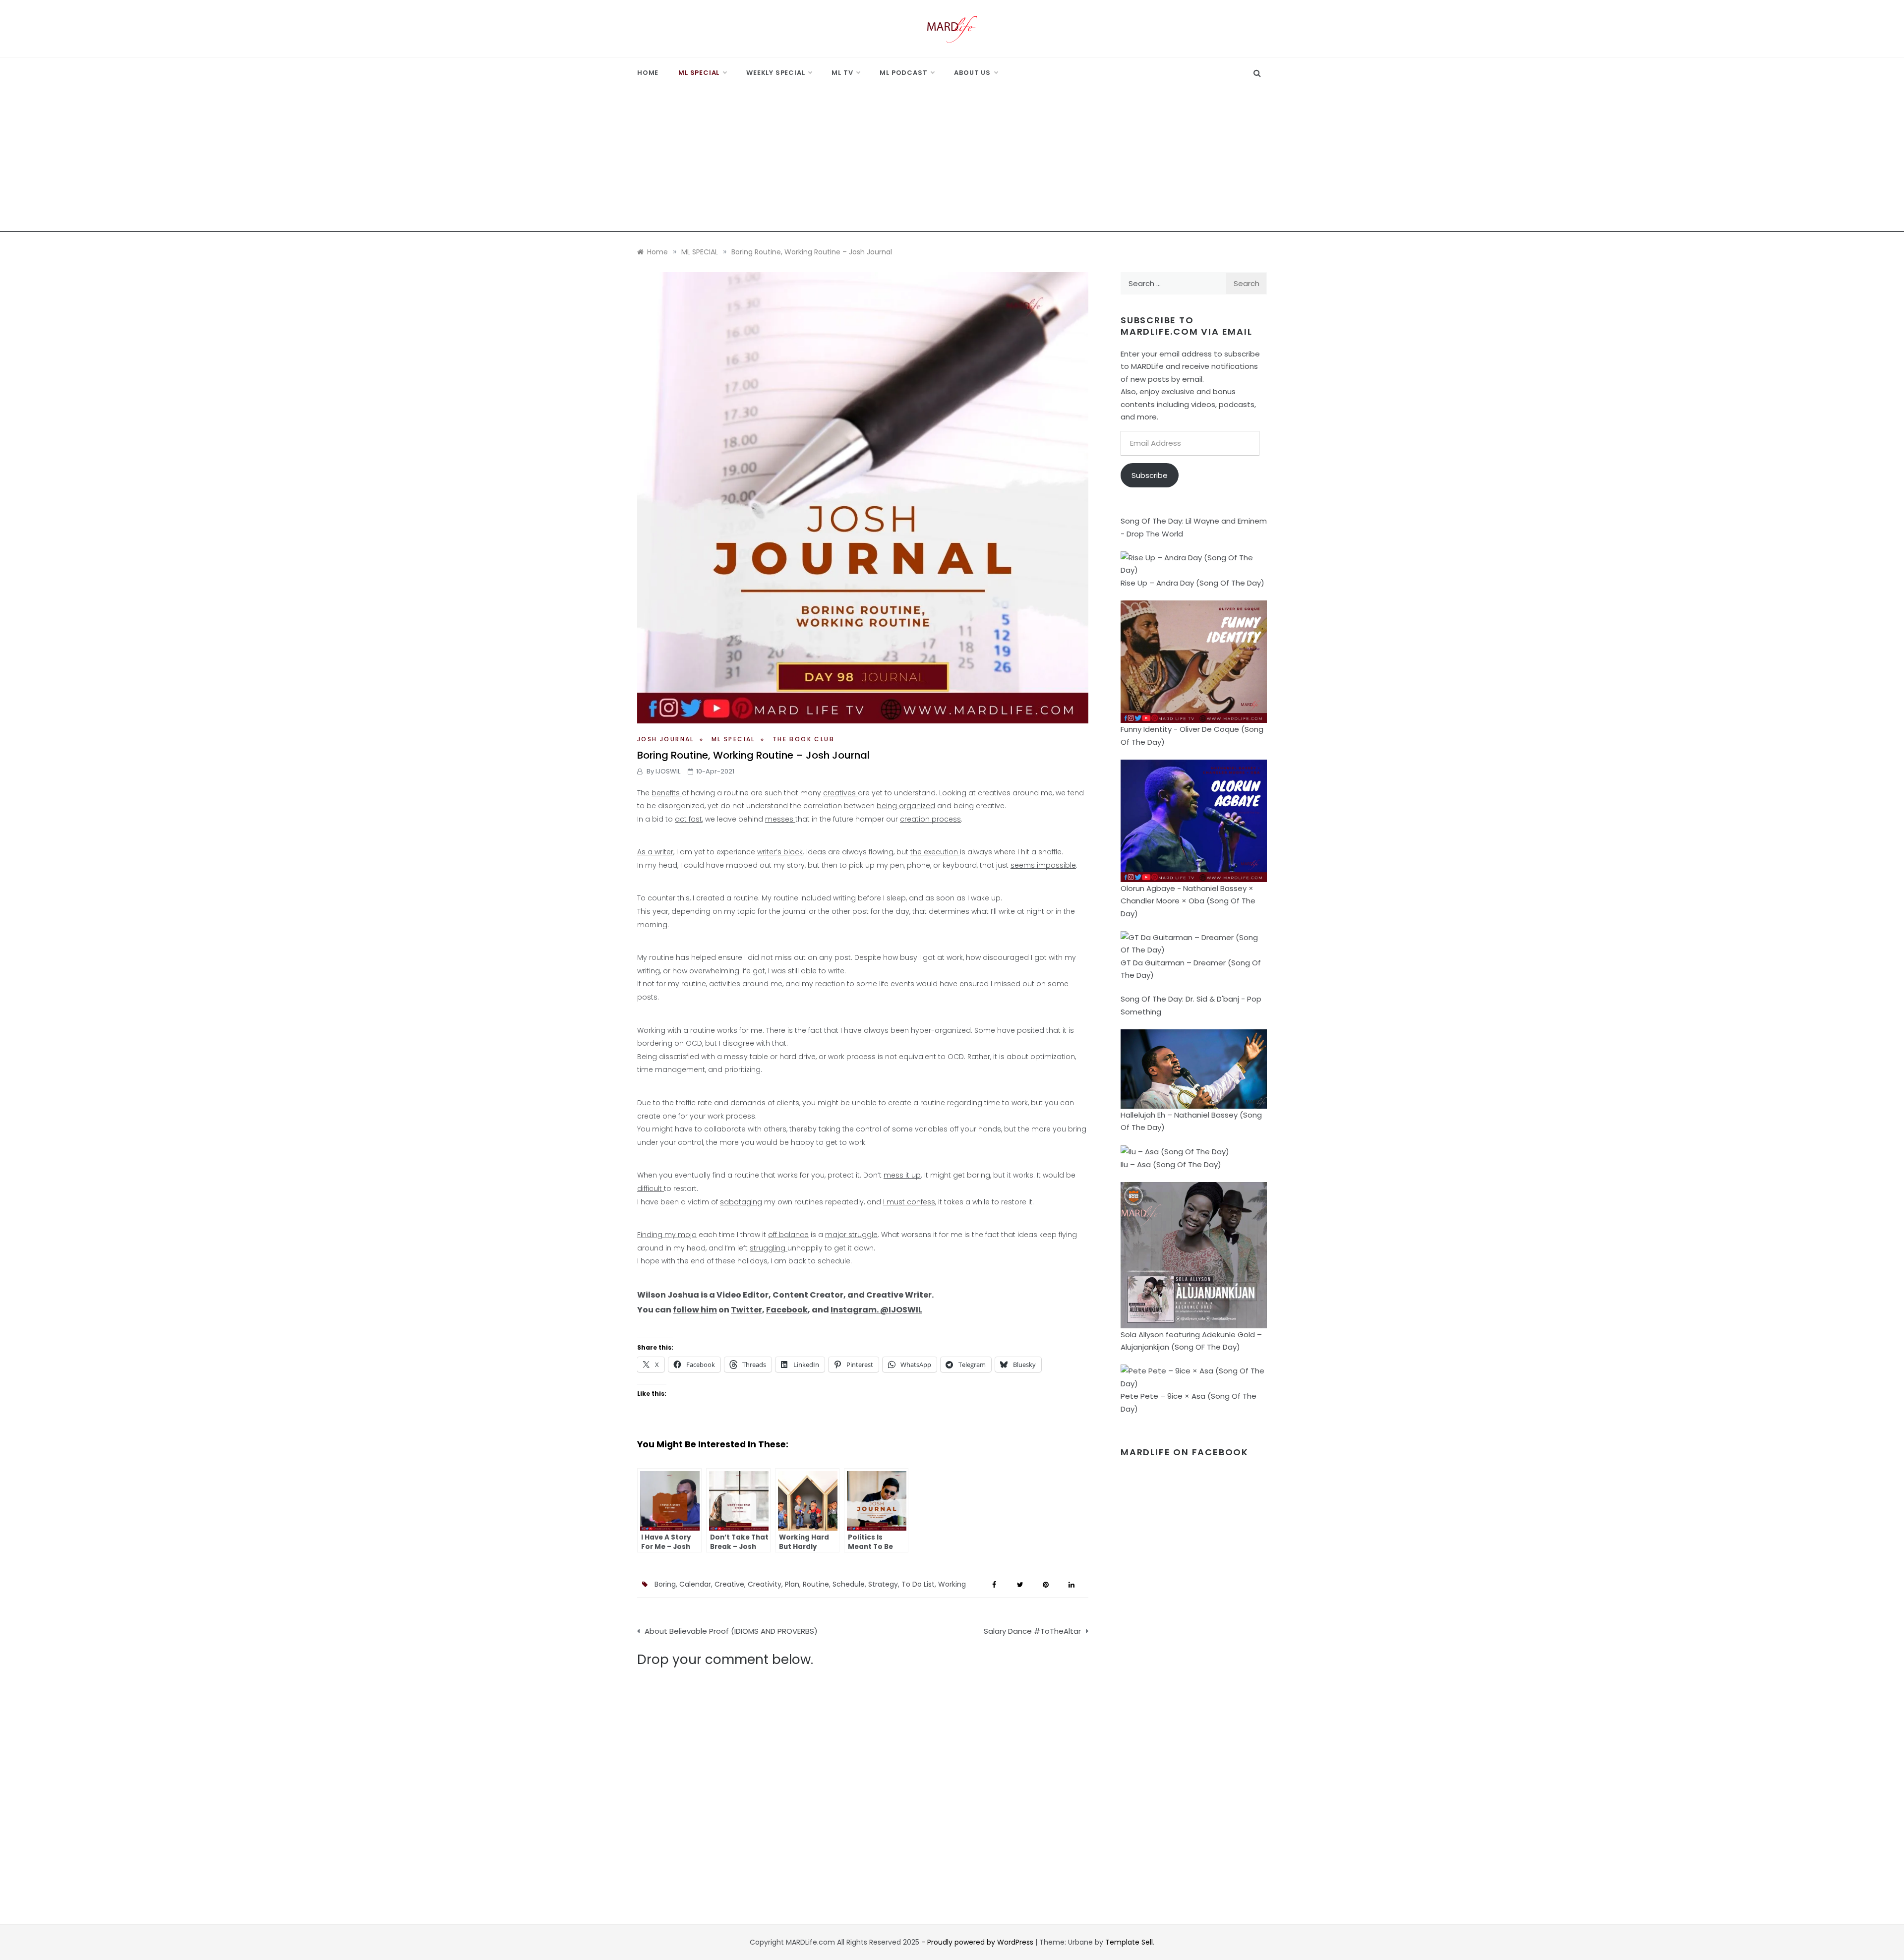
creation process (930, 819)
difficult (651, 1188)
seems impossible (1043, 865)
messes (780, 819)
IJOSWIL (668, 771)
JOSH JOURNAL (666, 739)
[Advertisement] (952, 163)
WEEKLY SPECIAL (775, 73)
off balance (788, 1235)
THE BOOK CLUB (803, 739)
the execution (935, 852)
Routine (816, 1584)
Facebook (787, 1310)
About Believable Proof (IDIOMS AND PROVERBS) (731, 1631)
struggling (769, 1248)
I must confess (909, 1202)
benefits (667, 793)
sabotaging (741, 1202)
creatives (840, 793)
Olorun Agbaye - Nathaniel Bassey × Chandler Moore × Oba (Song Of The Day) (1188, 901)
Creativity (765, 1584)
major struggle (851, 1235)
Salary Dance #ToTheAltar (1032, 1631)
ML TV (842, 73)
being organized (906, 806)
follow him (695, 1310)
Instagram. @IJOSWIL (876, 1310)
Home (648, 73)
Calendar (695, 1584)
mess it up (902, 1175)
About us (972, 73)
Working (952, 1584)
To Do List (918, 1584)
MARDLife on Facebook (1185, 1452)
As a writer (655, 852)
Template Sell (1129, 1942)
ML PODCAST (903, 73)
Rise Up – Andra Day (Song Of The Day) (1192, 583)
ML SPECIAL (699, 73)
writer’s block (780, 852)
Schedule (849, 1584)
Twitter (746, 1310)
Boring (665, 1584)
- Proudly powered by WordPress (978, 1942)
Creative (729, 1584)
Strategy (883, 1584)
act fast (688, 819)
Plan (792, 1584)
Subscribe (1150, 475)
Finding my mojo (667, 1235)
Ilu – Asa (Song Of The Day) (1171, 1164)
